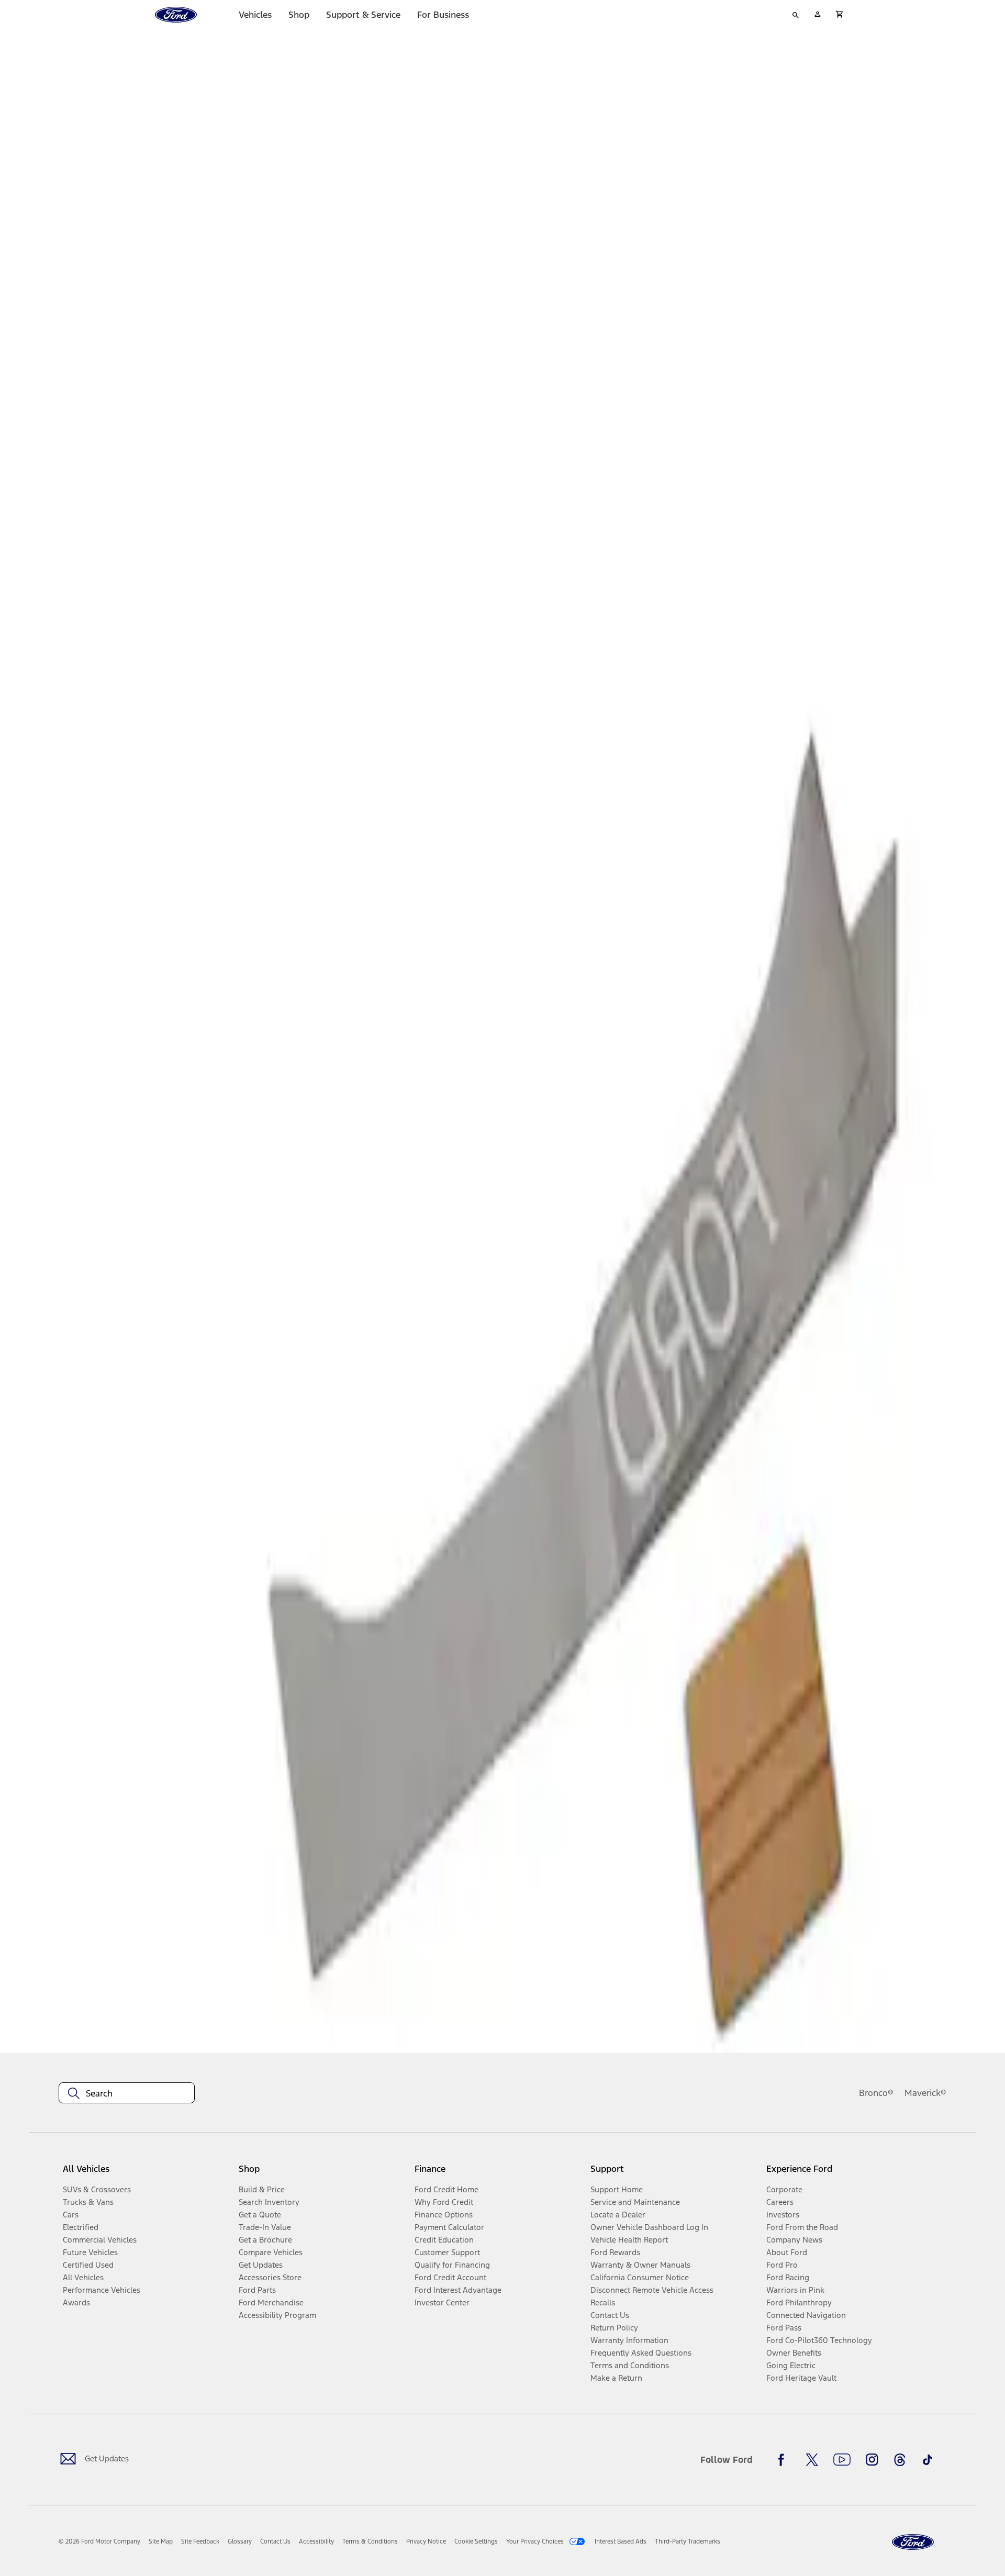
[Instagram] (872, 2460)
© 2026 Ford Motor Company (99, 2541)
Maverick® (925, 2093)
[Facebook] (784, 2460)
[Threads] (900, 2460)
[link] (161, 2541)
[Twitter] (812, 2460)
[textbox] (127, 2093)
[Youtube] (842, 2460)
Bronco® (876, 2093)
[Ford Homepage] (913, 2542)
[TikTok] (928, 2460)
